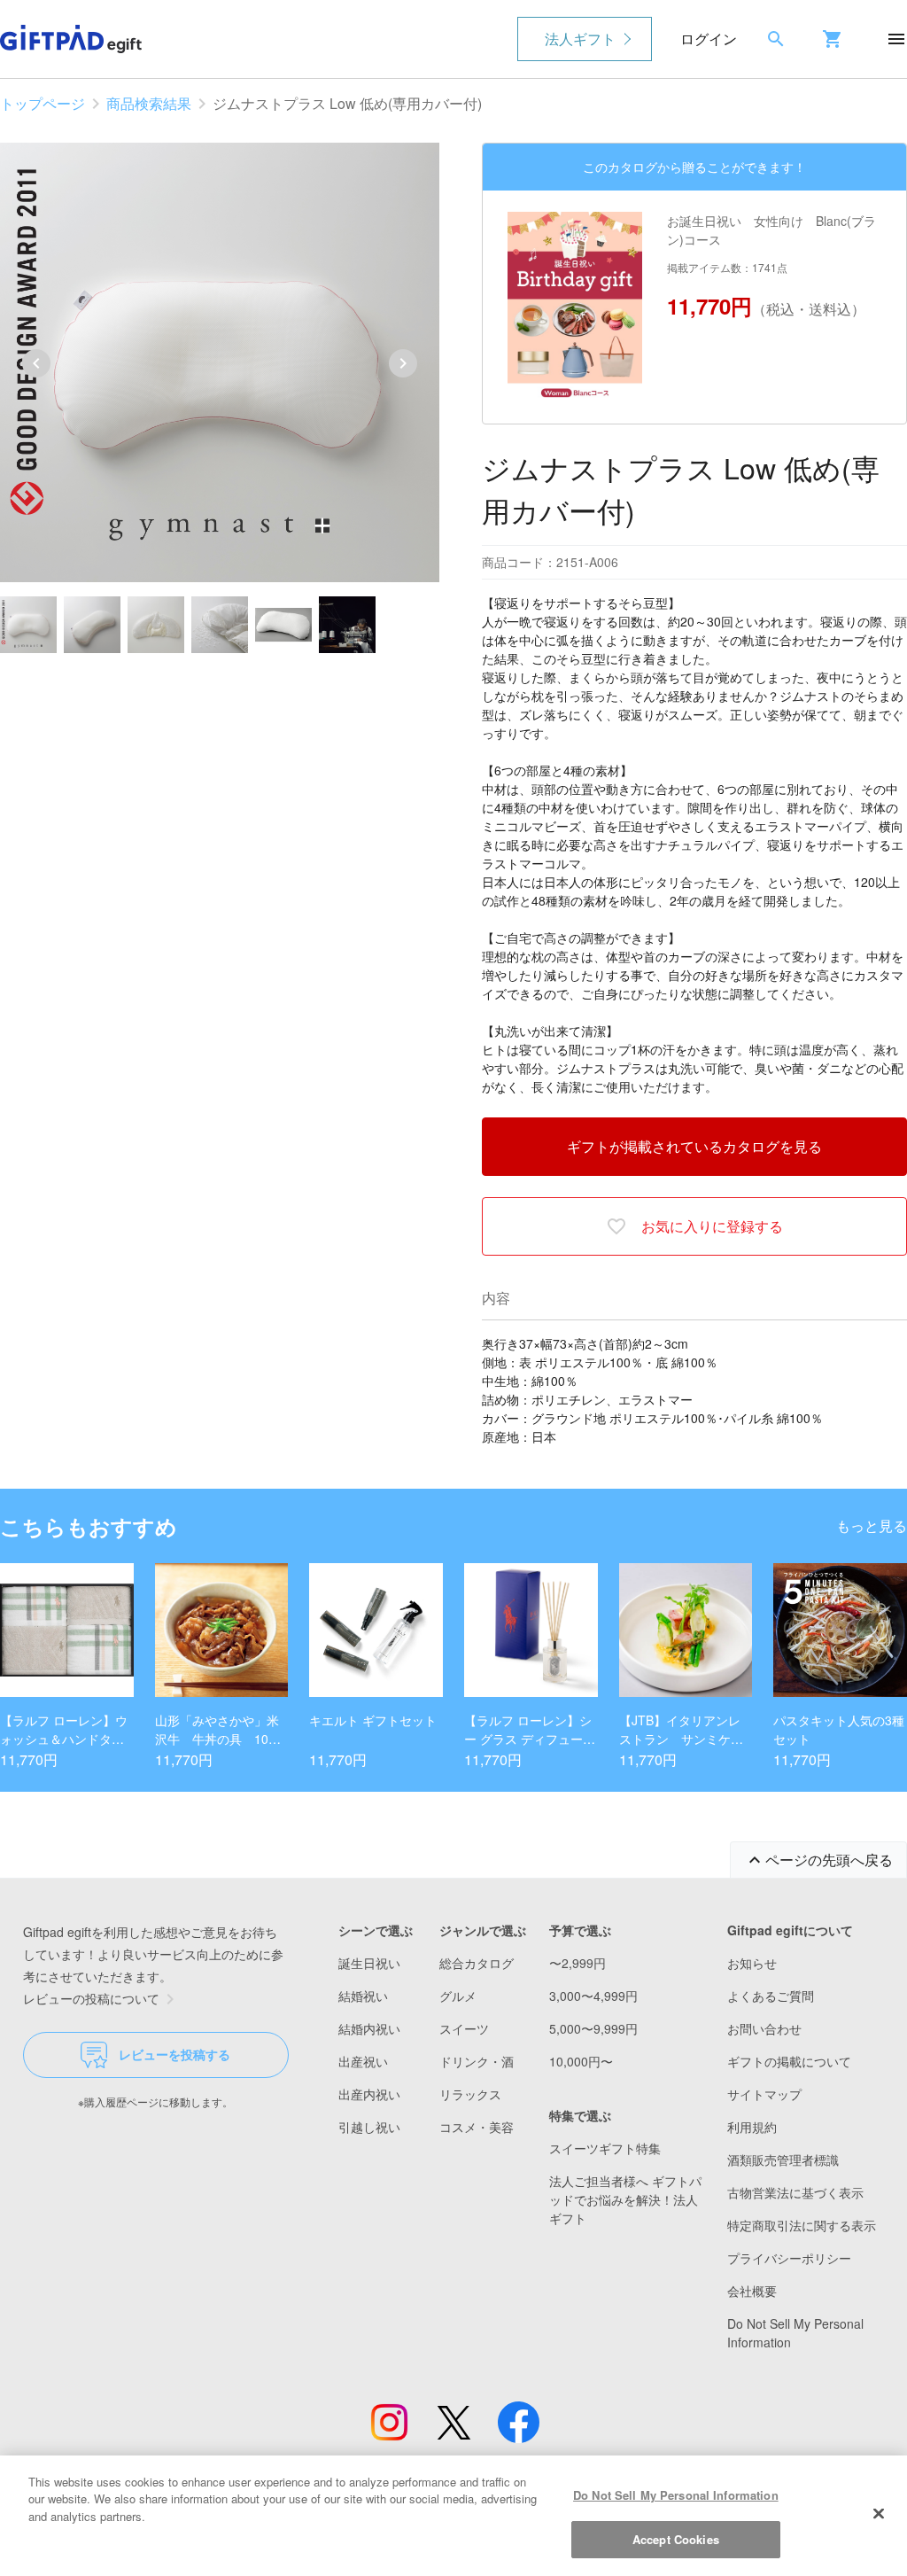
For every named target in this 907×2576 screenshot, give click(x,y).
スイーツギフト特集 (605, 2148)
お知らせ (752, 1963)
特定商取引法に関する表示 (802, 2225)
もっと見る (872, 1525)
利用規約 (752, 2127)
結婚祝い (363, 1996)
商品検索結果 (149, 103)
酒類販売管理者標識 (783, 2160)
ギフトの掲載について (789, 2061)
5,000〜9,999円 (593, 2028)
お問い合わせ (764, 2028)
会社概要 (752, 2291)
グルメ (458, 1996)
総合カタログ (477, 1963)
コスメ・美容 (477, 2127)
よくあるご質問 (771, 1996)
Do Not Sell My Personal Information (676, 2495)
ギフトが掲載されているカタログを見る (694, 1146)
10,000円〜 (581, 2061)
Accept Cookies (676, 2539)
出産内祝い (369, 2094)
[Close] (879, 2513)
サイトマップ (764, 2094)
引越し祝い (369, 2127)
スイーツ (464, 2028)
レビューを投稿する (174, 2054)
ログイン (709, 39)
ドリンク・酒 (477, 2061)
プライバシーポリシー (789, 2258)
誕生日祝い (369, 1963)
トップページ (43, 103)
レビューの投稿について (91, 1998)
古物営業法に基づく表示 (795, 2192)
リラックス (470, 2094)
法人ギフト (580, 39)
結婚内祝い (369, 2028)
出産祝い (363, 2061)
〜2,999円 (578, 1963)
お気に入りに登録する (712, 1226)
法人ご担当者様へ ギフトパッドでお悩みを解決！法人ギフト (625, 2199)
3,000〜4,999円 (593, 1996)
